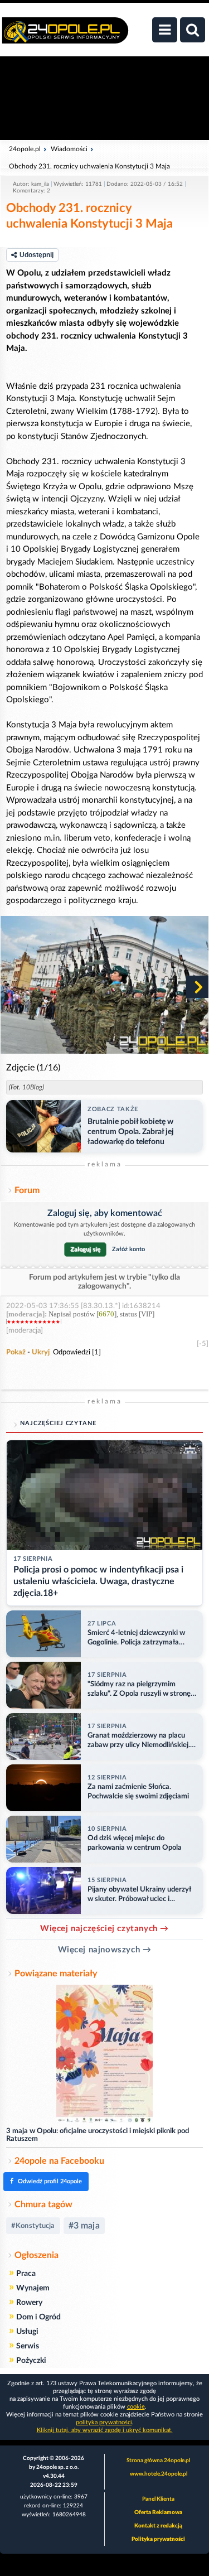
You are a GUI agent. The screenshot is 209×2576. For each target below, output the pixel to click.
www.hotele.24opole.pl (159, 2474)
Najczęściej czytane (58, 1423)
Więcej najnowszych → (105, 1950)
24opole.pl (25, 149)
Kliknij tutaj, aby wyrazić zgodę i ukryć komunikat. (105, 2430)
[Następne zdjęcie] (197, 987)
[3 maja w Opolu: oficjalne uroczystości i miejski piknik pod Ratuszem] (104, 2055)
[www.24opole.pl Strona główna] (65, 36)
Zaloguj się (85, 1249)
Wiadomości (69, 149)
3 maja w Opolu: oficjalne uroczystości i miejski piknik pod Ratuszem (98, 2135)
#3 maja (84, 2226)
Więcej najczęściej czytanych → (104, 1929)
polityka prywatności (104, 2422)
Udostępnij (37, 255)
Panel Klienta (158, 2499)
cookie (136, 2407)
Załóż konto (128, 1249)
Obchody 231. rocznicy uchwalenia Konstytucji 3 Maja (89, 166)
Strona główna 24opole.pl (158, 2461)
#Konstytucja (33, 2226)
